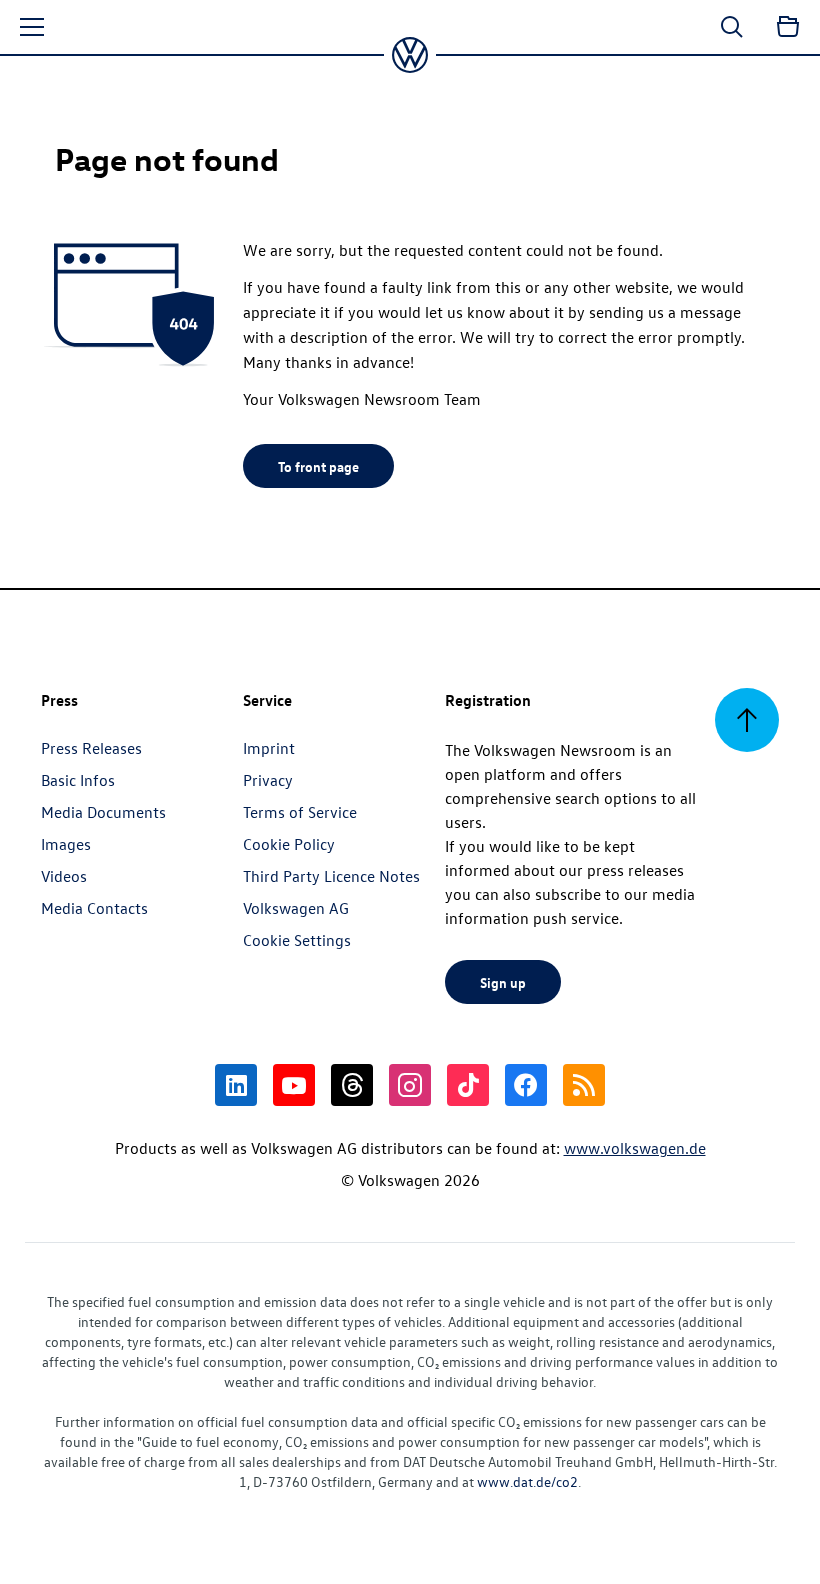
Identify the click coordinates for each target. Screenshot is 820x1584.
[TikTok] (468, 1085)
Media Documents (103, 812)
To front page (318, 466)
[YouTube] (294, 1085)
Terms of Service (300, 812)
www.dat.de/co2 (527, 1481)
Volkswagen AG (296, 908)
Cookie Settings (297, 940)
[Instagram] (410, 1085)
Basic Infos (78, 780)
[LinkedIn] (236, 1085)
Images (66, 844)
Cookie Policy (289, 844)
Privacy (268, 780)
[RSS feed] (584, 1085)
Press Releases (91, 748)
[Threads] (352, 1085)
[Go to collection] (788, 27)
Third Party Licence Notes (331, 876)
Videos (64, 876)
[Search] (732, 27)
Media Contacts (94, 908)
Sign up (503, 982)
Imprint (269, 748)
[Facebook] (526, 1085)
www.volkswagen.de (635, 1148)
